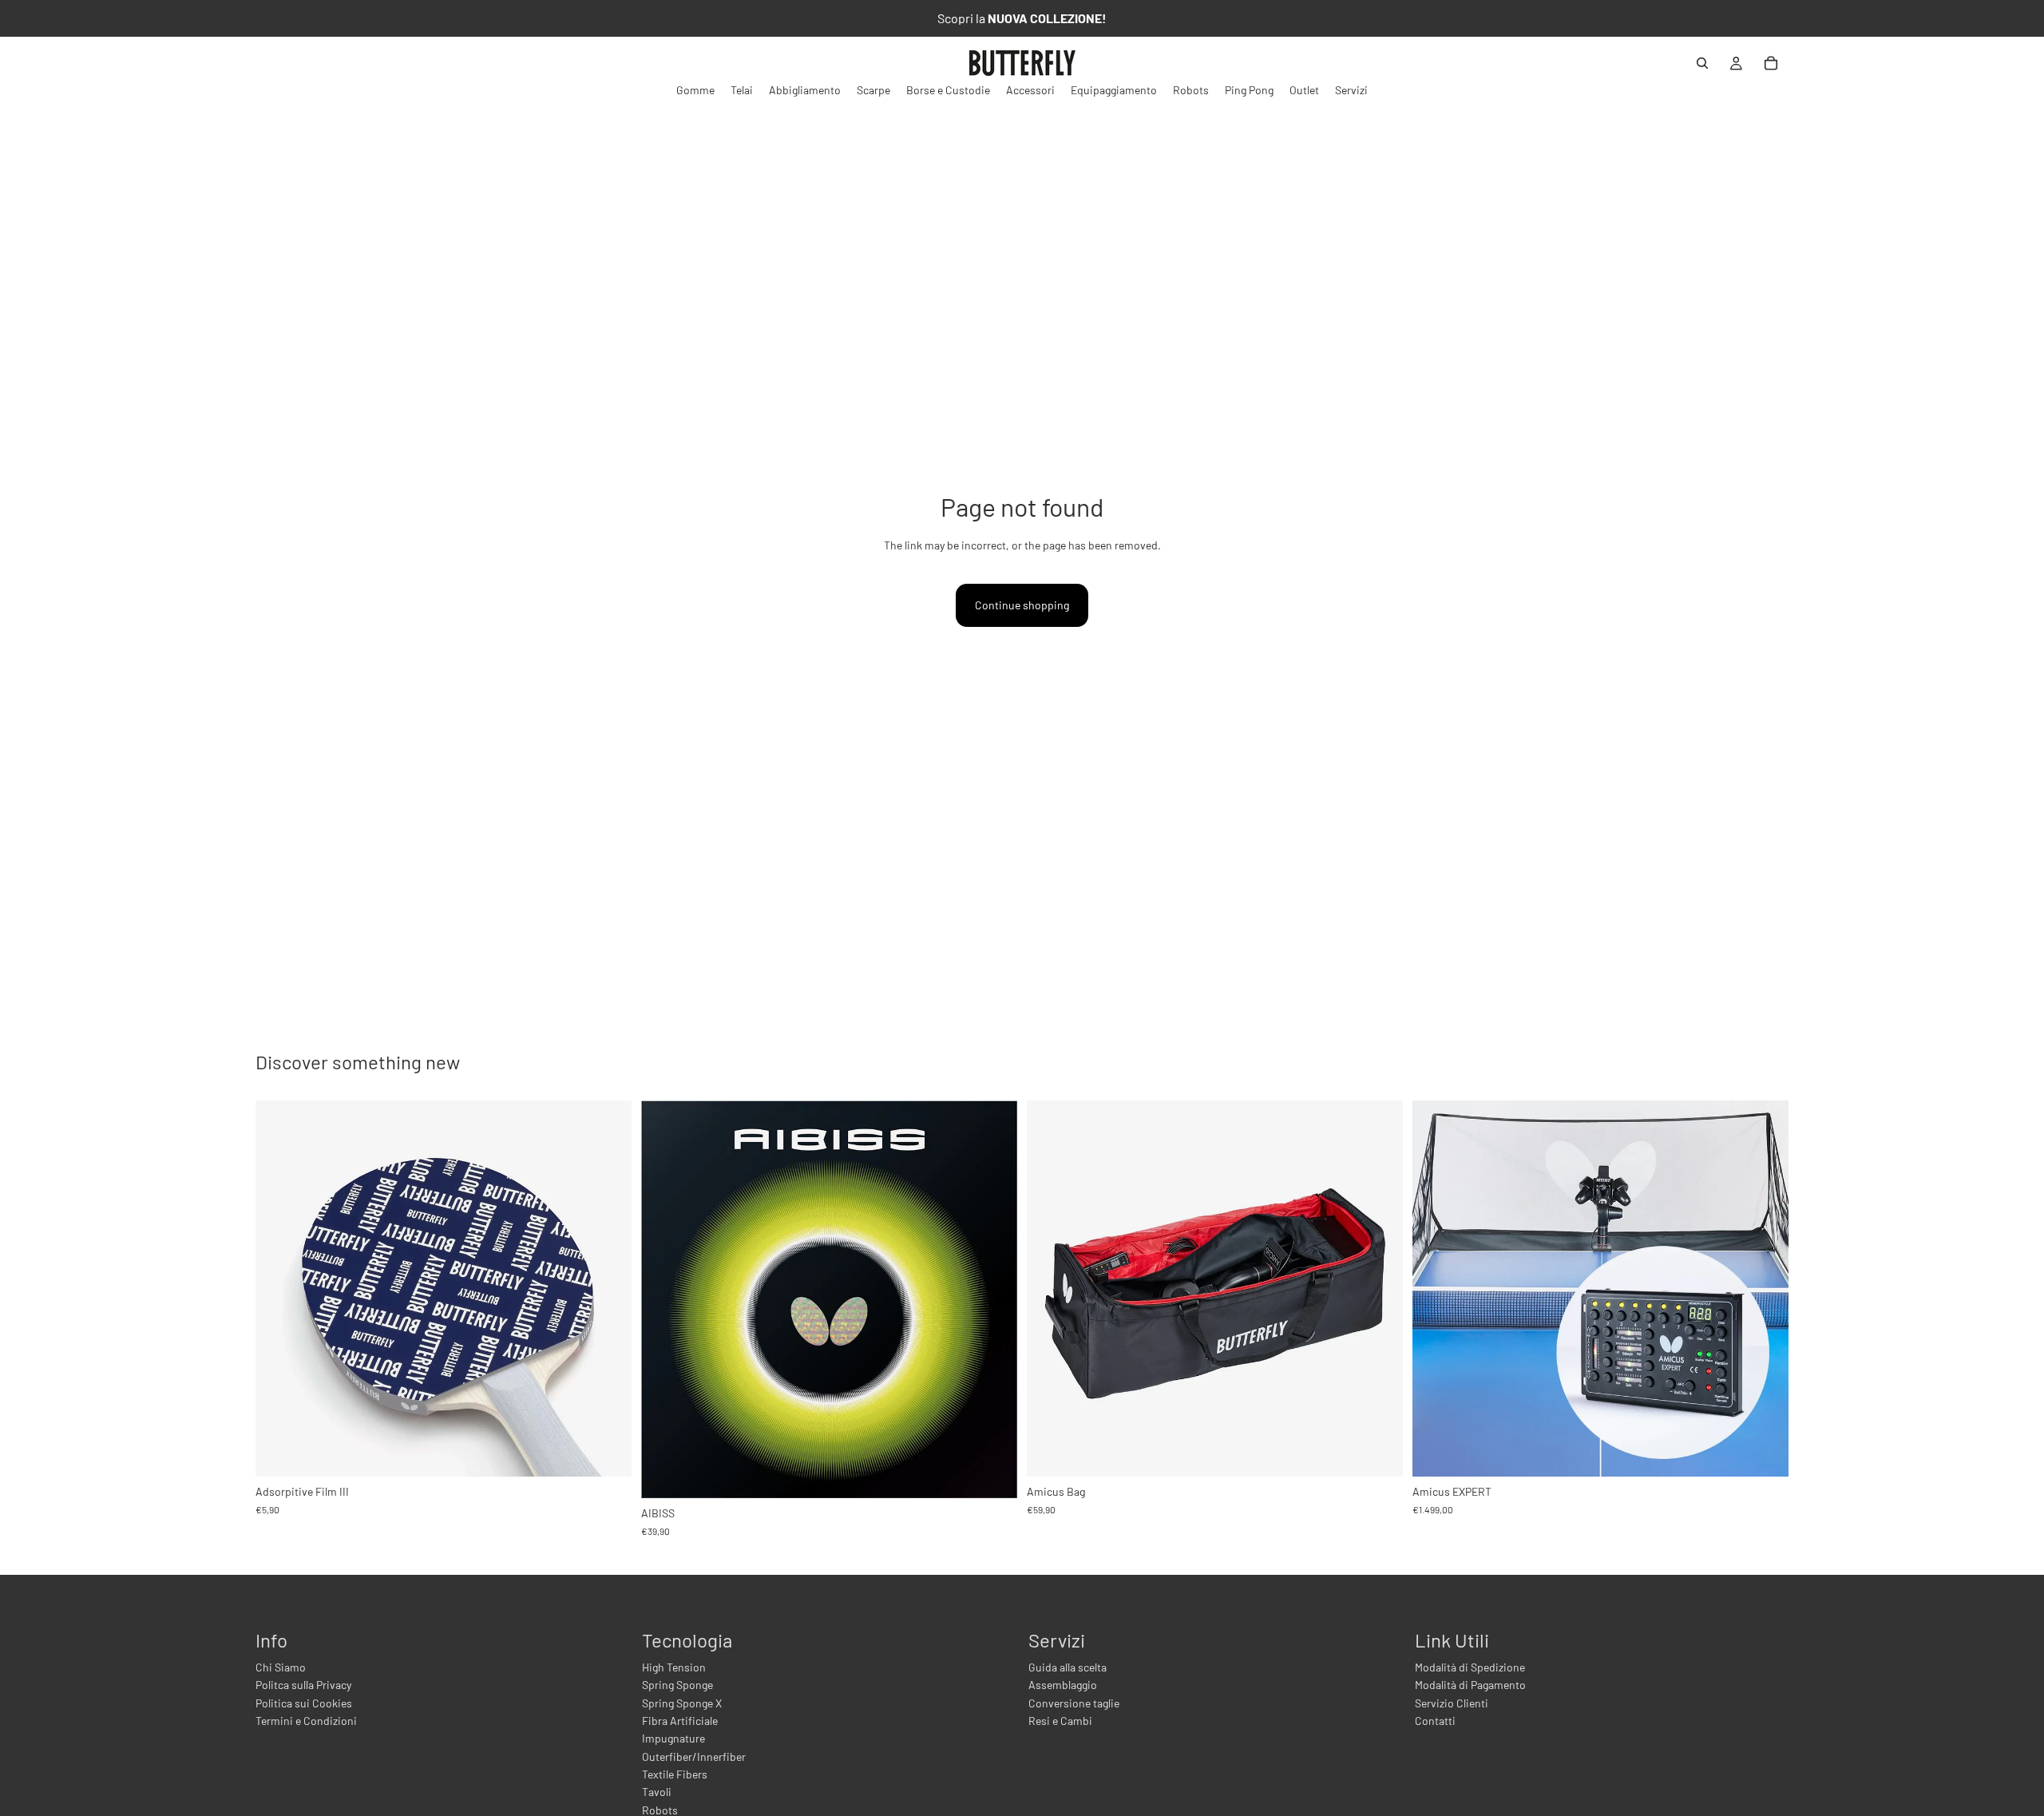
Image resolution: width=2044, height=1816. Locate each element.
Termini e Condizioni (306, 1721)
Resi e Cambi (1060, 1721)
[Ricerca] (1702, 63)
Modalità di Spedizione (1470, 1667)
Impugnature (673, 1738)
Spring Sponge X (682, 1703)
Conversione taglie (1074, 1703)
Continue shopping (1022, 605)
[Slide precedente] (665, 1299)
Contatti (1435, 1721)
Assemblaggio (1063, 1685)
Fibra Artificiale (680, 1721)
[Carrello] (1771, 63)
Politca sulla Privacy (303, 1685)
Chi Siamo (281, 1667)
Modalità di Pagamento (1470, 1685)
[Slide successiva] (993, 1299)
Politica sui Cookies (304, 1703)
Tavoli (657, 1792)
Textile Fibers (675, 1774)
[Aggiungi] (607, 1452)
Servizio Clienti (1452, 1703)
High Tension (674, 1667)
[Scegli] (992, 1473)
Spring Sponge (677, 1685)
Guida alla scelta (1068, 1667)
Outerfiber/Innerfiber (694, 1757)
